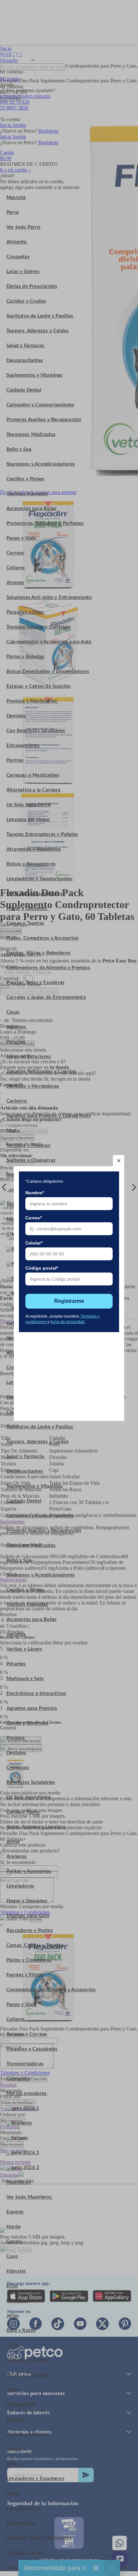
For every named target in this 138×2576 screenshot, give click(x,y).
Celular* (34, 1243)
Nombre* (35, 1193)
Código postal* (42, 1268)
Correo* (34, 1218)
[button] (119, 1161)
